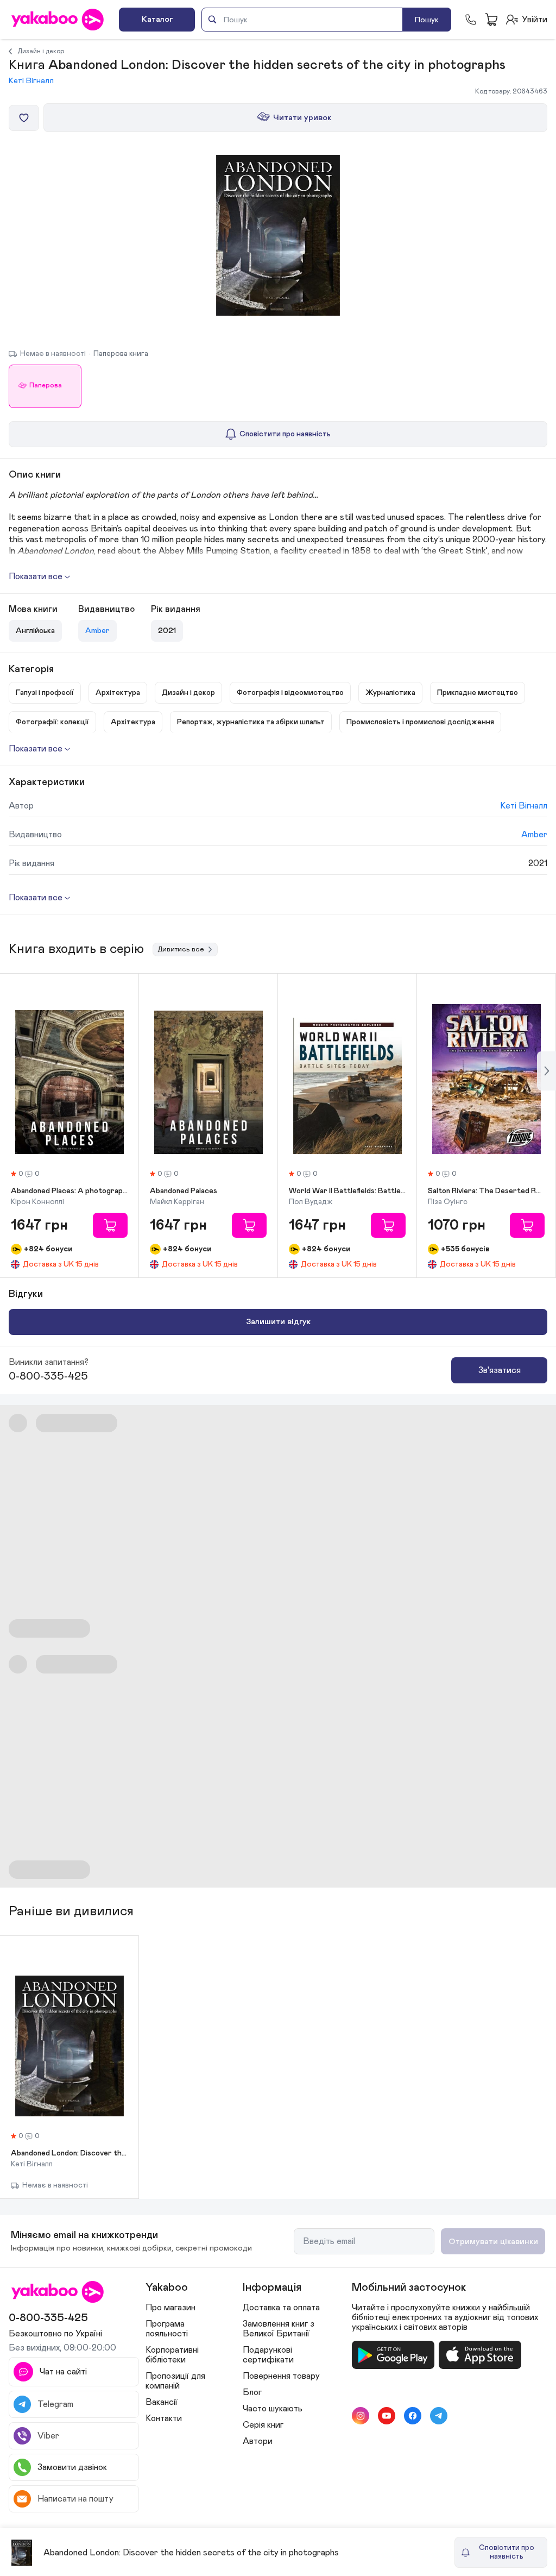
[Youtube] (387, 2416)
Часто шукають (273, 2409)
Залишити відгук (278, 1322)
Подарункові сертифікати (268, 2355)
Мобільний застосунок (409, 2287)
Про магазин (170, 2308)
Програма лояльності (167, 2329)
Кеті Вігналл (31, 81)
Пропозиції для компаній (175, 2381)
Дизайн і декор (41, 51)
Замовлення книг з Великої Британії (279, 2329)
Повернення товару (281, 2376)
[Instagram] (361, 2416)
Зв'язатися (500, 1370)
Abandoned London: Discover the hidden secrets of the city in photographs (69, 2153)
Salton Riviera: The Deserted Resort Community (486, 1191)
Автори (258, 2441)
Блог (252, 2392)
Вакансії (162, 2402)
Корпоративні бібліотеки (172, 2355)
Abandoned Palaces (184, 1191)
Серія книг (263, 2425)
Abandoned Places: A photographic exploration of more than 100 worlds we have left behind (69, 1191)
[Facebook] (413, 2416)
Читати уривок (302, 118)
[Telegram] (439, 2416)
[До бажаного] (24, 118)
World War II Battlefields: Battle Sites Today (347, 1191)
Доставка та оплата (281, 2308)
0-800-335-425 (48, 1376)
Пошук (427, 20)
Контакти (164, 2418)
